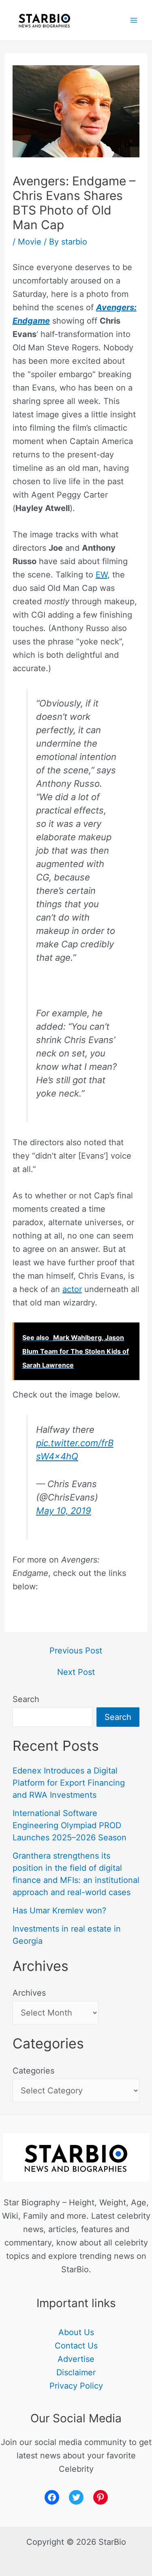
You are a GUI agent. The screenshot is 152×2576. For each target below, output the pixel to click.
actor (72, 1289)
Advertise (76, 2359)
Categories (33, 2071)
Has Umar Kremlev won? (59, 1911)
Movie (30, 242)
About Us (76, 2332)
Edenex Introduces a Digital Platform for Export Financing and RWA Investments (69, 1783)
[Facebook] (52, 2497)
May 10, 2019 (64, 1511)
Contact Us (76, 2346)
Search (26, 1699)
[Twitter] (76, 2497)
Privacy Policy (76, 2386)
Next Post (76, 1672)
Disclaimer (76, 2372)
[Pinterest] (101, 2497)
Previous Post (76, 1651)
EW (102, 575)
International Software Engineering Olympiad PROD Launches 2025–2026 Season (70, 1825)
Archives (29, 1993)
